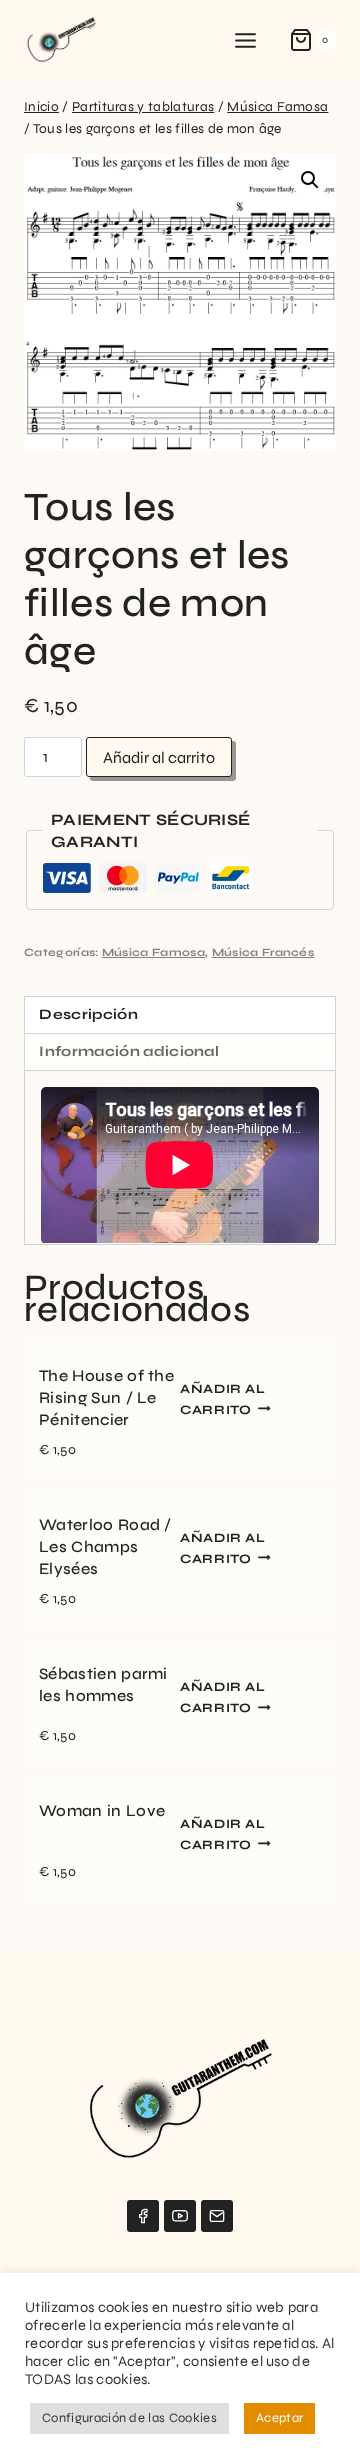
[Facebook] (143, 2216)
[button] (310, 180)
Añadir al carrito (159, 757)
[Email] (217, 2216)
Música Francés (263, 952)
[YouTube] (180, 2216)
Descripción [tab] (88, 1014)
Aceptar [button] (279, 2418)
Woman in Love (102, 1810)
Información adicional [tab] (129, 1051)
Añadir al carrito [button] (223, 1399)
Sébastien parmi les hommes (103, 1684)
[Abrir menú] (246, 40)
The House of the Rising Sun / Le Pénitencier (106, 1397)
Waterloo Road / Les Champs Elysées (105, 1546)
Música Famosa (153, 952)
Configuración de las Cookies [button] (129, 2418)
